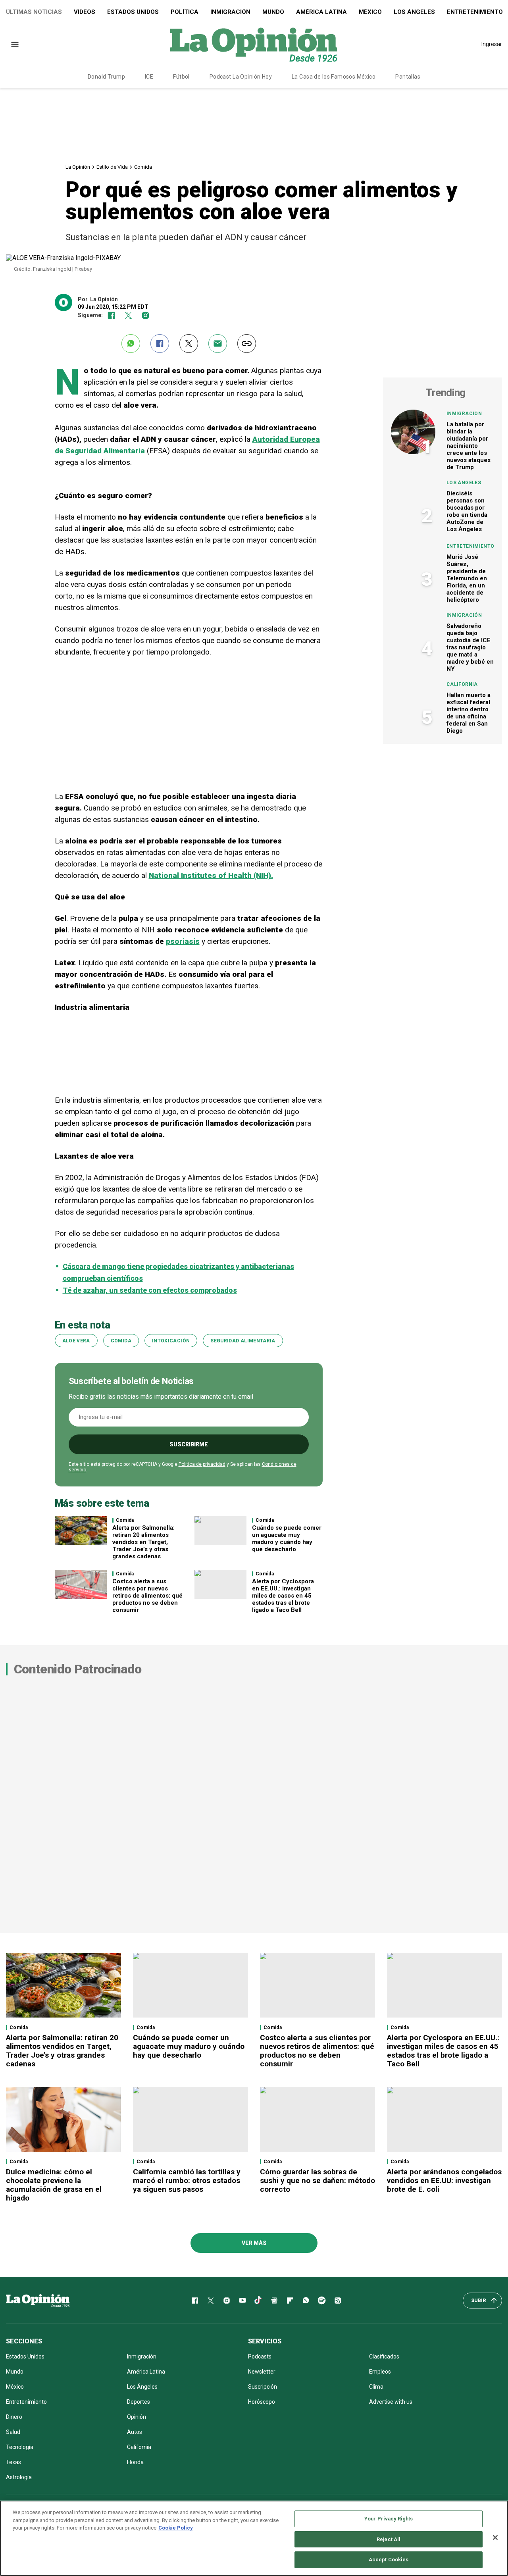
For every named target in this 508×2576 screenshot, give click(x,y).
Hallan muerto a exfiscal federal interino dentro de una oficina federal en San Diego (469, 713)
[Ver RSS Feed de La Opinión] (338, 2301)
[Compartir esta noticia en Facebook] (160, 344)
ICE (149, 77)
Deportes (139, 2402)
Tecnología (20, 2447)
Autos (135, 2432)
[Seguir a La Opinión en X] (211, 2301)
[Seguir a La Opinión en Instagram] (145, 315)
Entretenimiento (470, 546)
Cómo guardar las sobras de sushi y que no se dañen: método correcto (317, 2180)
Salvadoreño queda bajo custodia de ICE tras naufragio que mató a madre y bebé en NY (470, 647)
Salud (13, 2432)
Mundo (273, 12)
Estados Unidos (133, 12)
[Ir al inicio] (38, 2301)
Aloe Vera (76, 1341)
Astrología (19, 2477)
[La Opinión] (254, 44)
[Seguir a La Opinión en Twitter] (128, 315)
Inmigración (230, 12)
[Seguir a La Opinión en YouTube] (242, 2301)
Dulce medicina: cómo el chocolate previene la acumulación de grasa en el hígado (54, 2185)
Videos (85, 12)
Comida (143, 167)
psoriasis (183, 941)
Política (185, 12)
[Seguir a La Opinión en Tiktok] (258, 2301)
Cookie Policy (176, 2528)
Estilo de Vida (112, 167)
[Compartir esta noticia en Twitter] (189, 344)
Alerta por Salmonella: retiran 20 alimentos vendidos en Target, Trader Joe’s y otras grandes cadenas (143, 1542)
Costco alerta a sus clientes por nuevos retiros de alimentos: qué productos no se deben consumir (147, 1596)
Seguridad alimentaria (243, 1341)
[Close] (495, 2537)
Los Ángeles (414, 12)
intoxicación (171, 1341)
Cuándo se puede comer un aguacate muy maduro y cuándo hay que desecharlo (287, 1538)
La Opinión (78, 167)
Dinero (14, 2417)
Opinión (137, 2417)
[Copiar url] (247, 344)
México (370, 12)
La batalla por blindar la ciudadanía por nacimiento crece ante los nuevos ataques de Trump (469, 446)
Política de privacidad (202, 1464)
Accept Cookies (389, 2560)
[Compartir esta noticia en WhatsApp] (131, 344)
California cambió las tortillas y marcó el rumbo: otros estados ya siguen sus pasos (187, 2180)
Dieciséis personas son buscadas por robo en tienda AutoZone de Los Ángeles (467, 511)
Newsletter (262, 2372)
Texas (13, 2462)
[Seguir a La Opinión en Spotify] (322, 2301)
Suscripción (263, 2387)
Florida (135, 2462)
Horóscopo (262, 2402)
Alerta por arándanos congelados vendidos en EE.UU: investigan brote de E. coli (444, 2180)
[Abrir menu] (15, 44)
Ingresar (492, 44)
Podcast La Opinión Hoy (241, 77)
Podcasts (260, 2357)
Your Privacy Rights (389, 2519)
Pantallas (408, 77)
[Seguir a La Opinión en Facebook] (111, 315)
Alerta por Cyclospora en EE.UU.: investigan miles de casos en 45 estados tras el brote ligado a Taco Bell (283, 1596)
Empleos (380, 2372)
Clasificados (384, 2357)
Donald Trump (106, 77)
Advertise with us (391, 2402)
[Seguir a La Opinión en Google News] (274, 2301)
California (462, 684)
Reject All (389, 2539)
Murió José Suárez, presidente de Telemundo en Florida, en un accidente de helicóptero (467, 578)
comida (121, 1341)
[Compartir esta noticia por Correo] (218, 344)
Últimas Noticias (34, 12)
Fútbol (181, 77)
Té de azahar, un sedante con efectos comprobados (150, 1290)
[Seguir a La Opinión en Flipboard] (290, 2301)
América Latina (321, 12)
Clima (376, 2387)
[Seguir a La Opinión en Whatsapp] (306, 2301)
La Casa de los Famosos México (334, 77)
